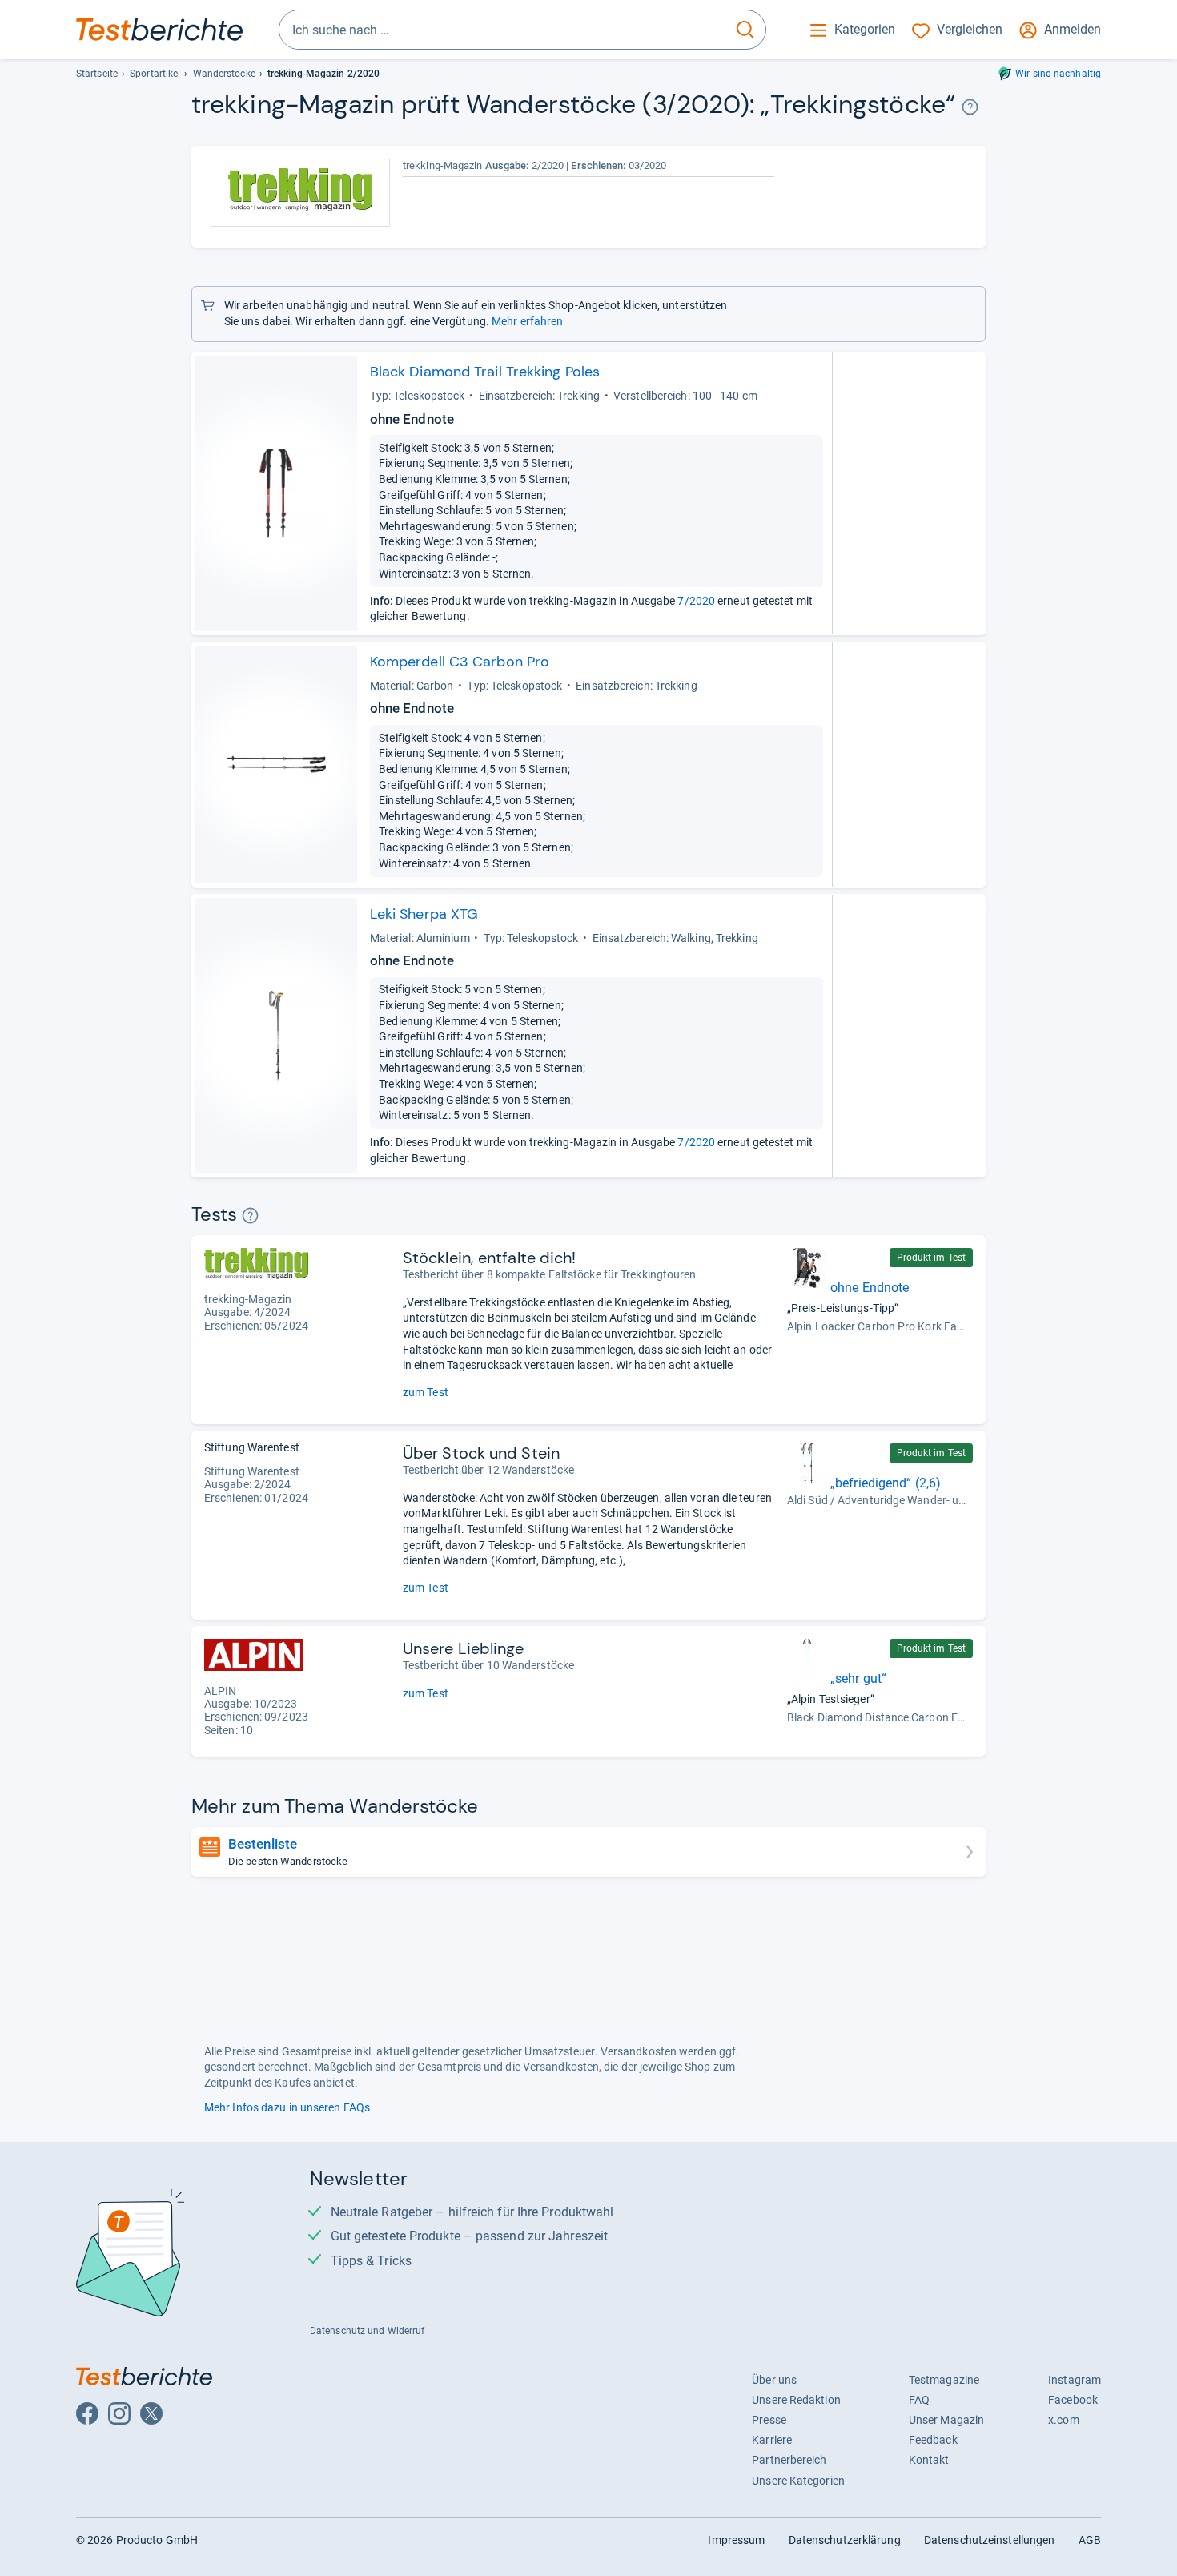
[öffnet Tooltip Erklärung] (970, 107)
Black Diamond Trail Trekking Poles (485, 372)
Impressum (736, 2540)
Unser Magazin (946, 2420)
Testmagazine (944, 2380)
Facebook (1073, 2400)
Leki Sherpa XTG (424, 914)
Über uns (774, 2380)
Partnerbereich (789, 2460)
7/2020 (696, 601)
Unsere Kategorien (798, 2481)
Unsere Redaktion (796, 2400)
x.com (1063, 2420)
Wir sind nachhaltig (1058, 74)
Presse (769, 2420)
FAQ (919, 2400)
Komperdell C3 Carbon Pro (460, 662)
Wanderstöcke (224, 74)
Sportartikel (155, 74)
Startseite (97, 74)
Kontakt (929, 2460)
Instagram (1075, 2380)
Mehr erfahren (527, 321)
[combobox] (502, 30)
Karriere (772, 2440)
